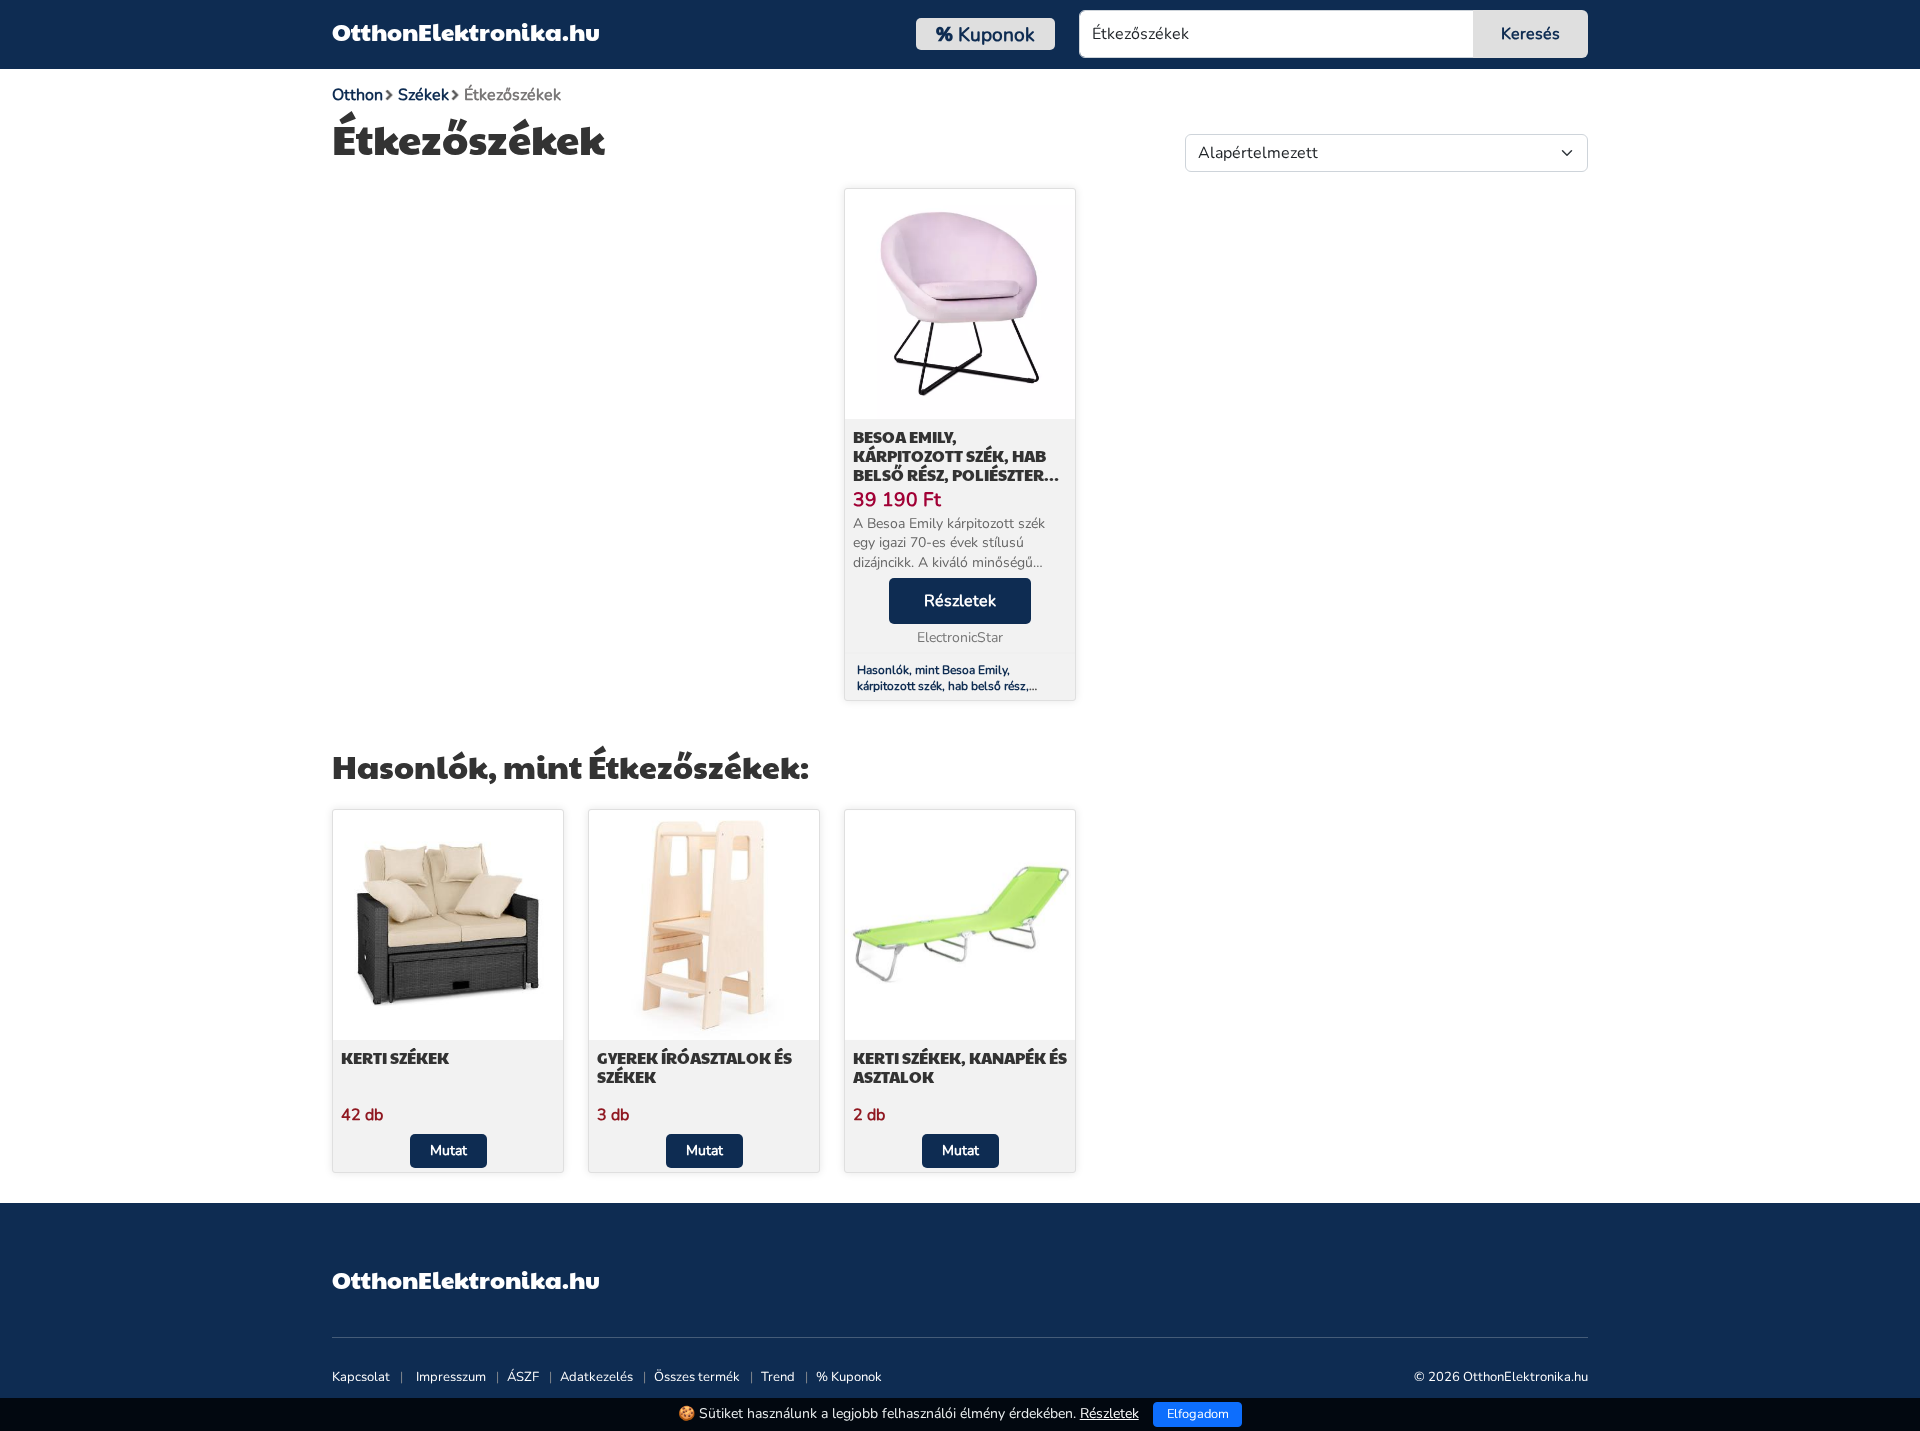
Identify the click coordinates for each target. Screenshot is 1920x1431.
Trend (778, 1377)
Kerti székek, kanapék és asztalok (960, 1067)
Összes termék (697, 1377)
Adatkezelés (596, 1377)
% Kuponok (849, 1377)
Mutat (448, 1150)
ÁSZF (523, 1377)
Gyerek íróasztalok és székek (694, 1067)
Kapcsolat (361, 1377)
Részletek (960, 601)
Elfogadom (1198, 1414)
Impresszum (451, 1377)
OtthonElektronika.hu (466, 31)
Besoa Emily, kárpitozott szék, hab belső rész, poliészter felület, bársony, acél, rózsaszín (952, 475)
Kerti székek (395, 1057)
